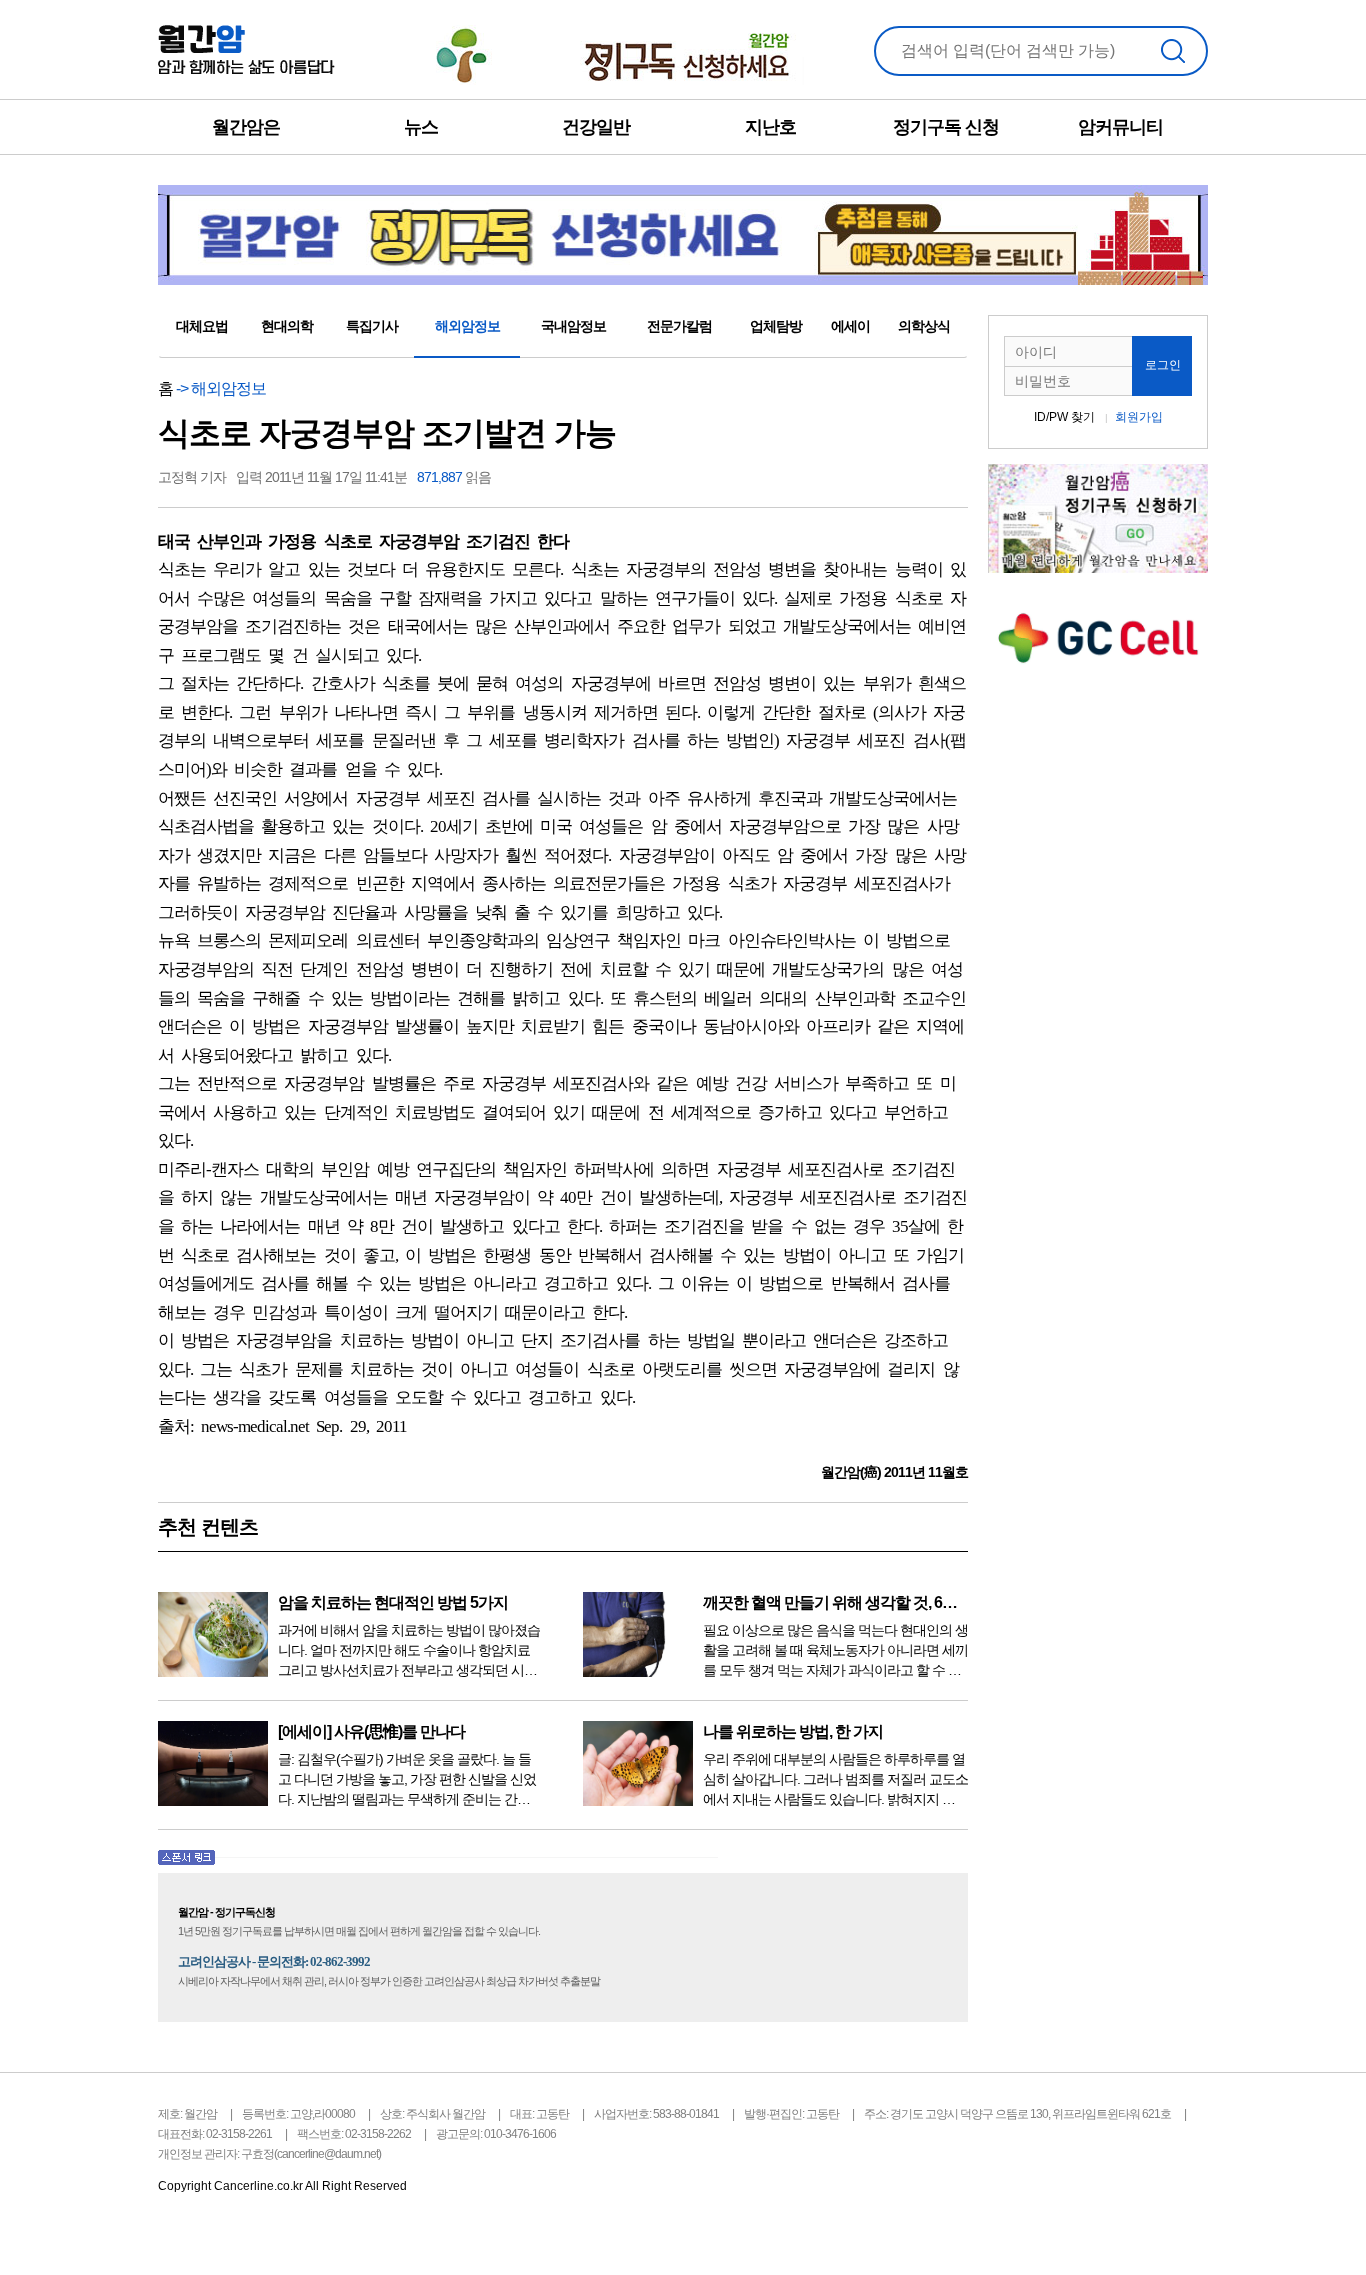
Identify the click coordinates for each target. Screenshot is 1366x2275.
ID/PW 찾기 (1064, 417)
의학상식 (924, 326)
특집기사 (372, 326)
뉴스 (421, 127)
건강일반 (596, 127)
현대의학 (287, 326)
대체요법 (202, 326)
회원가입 (1139, 417)
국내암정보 (573, 326)
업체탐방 (776, 326)
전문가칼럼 (679, 326)
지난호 (770, 127)
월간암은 (246, 127)
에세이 (850, 326)
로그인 (1163, 365)
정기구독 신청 (946, 127)
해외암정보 (467, 326)
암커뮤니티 (1120, 127)
